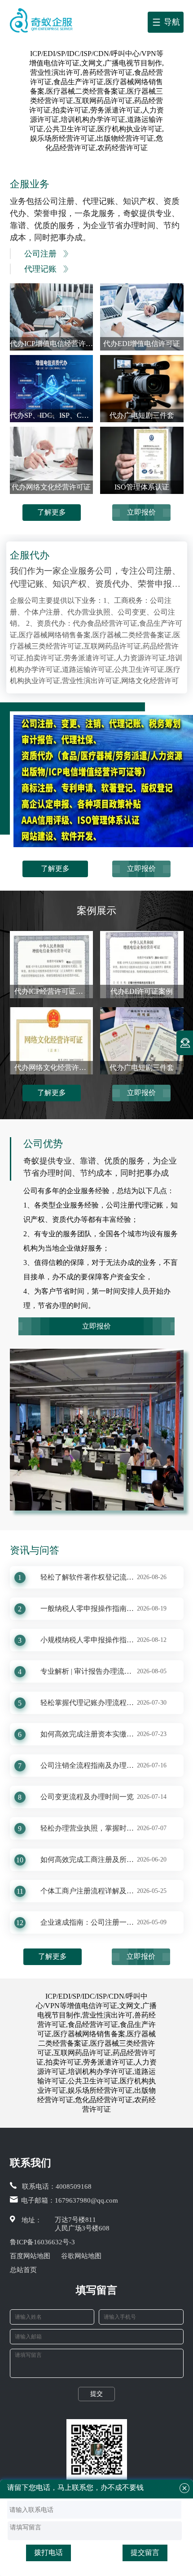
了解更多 (52, 512)
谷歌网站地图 (81, 2256)
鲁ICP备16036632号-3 (42, 2242)
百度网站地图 (30, 2256)
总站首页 (23, 2270)
